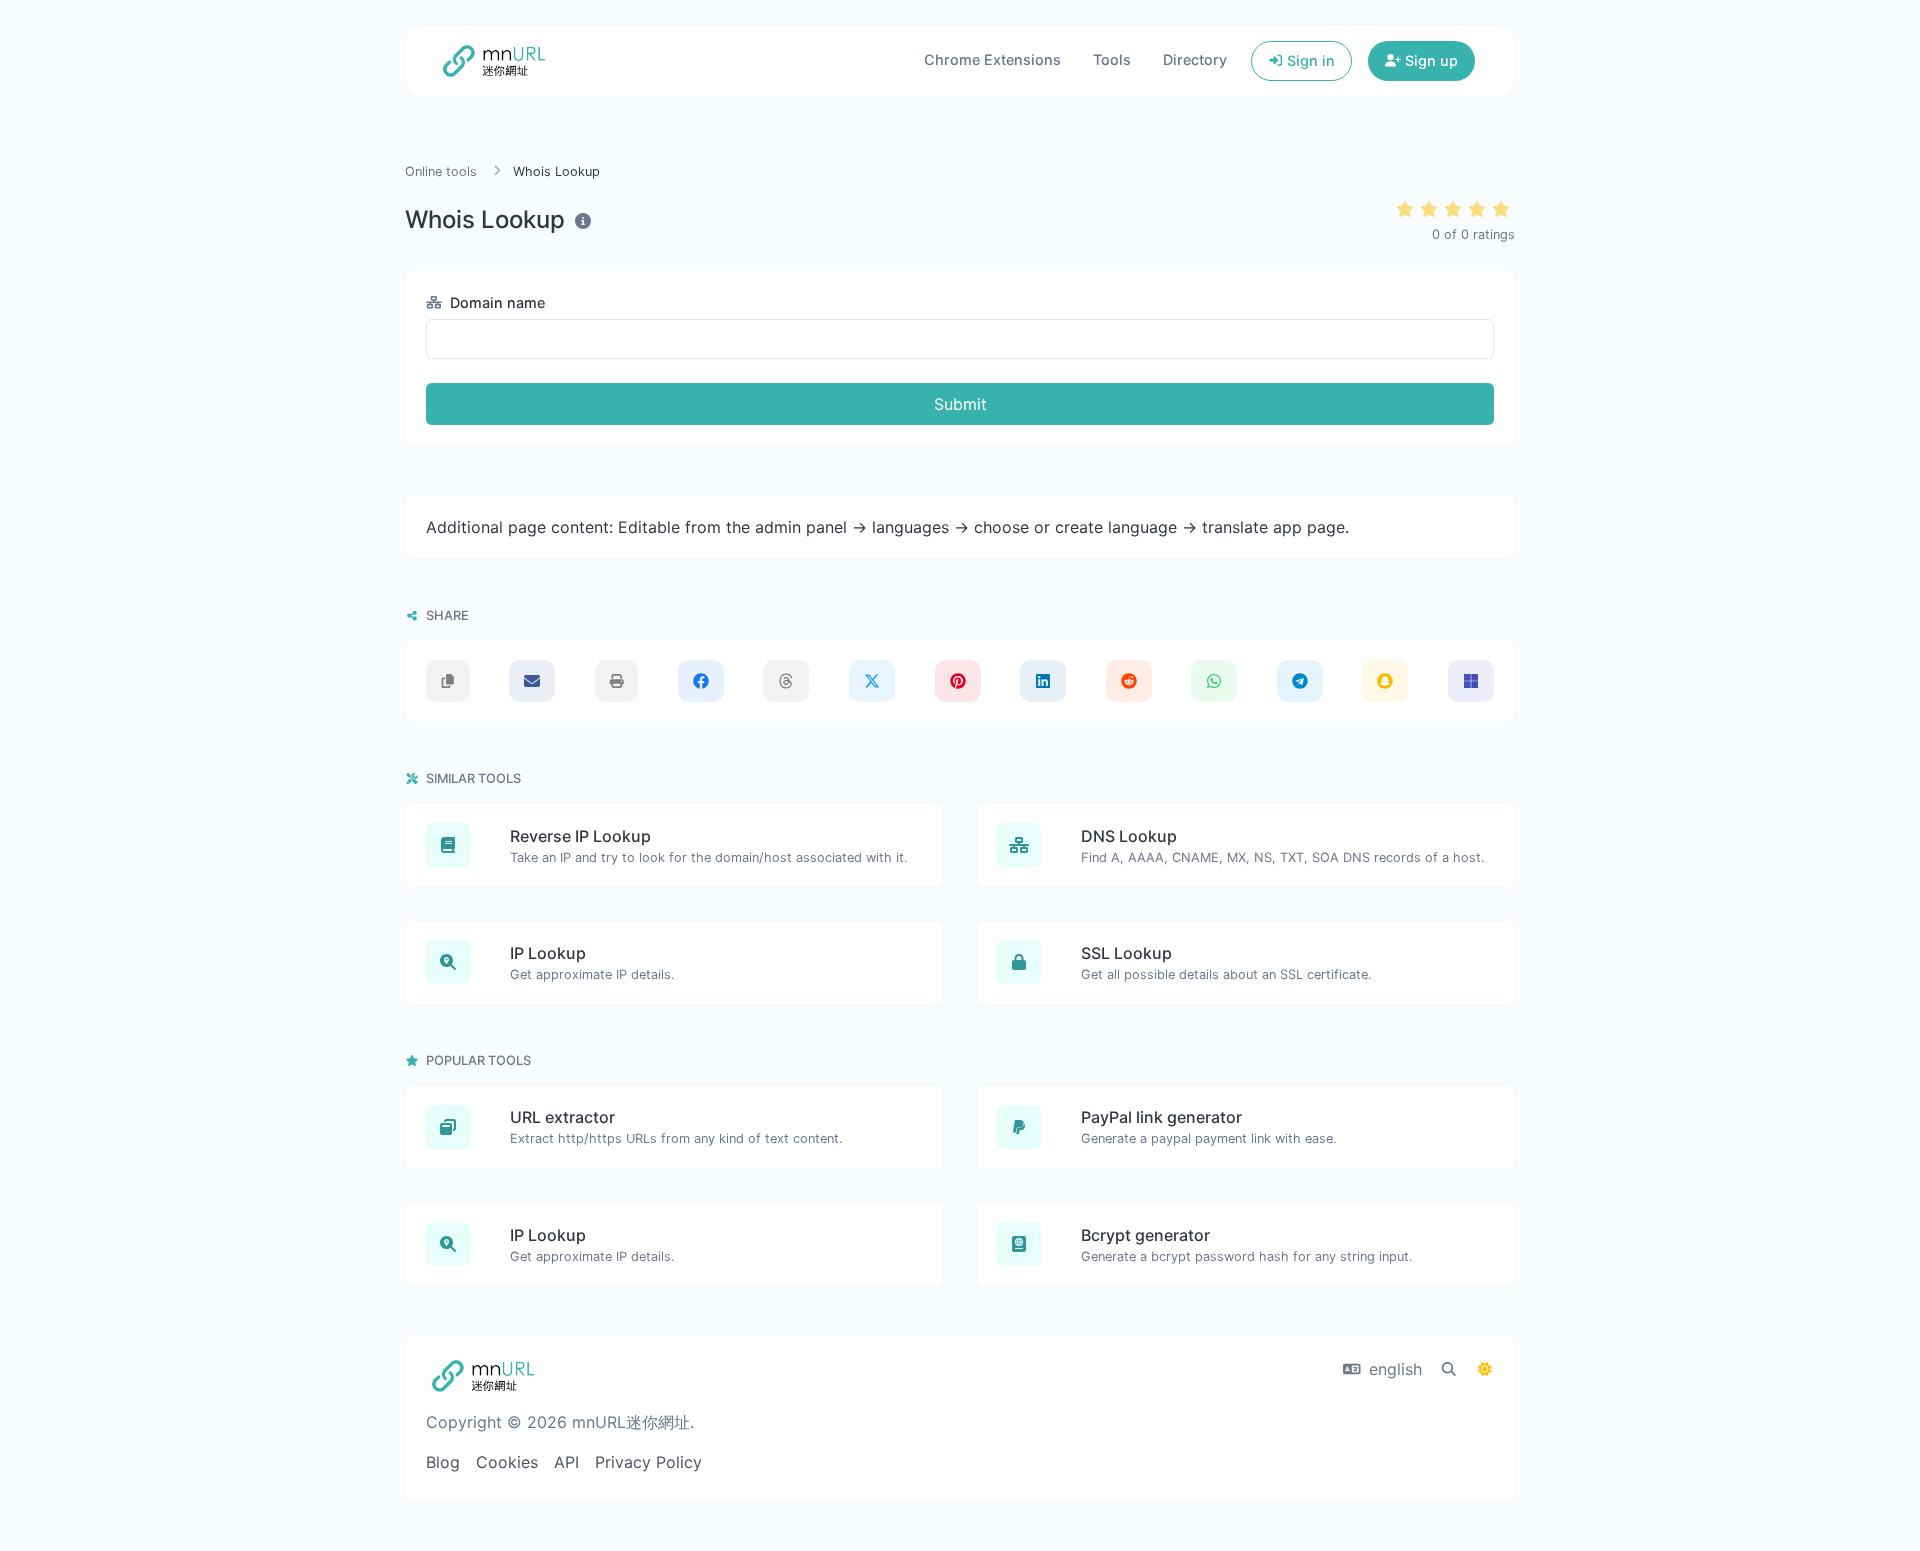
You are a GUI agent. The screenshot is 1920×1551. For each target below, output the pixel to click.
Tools (1112, 59)
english (1393, 1369)
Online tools (441, 171)
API (566, 1462)
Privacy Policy (648, 1462)
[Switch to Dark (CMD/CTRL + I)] (1485, 1369)
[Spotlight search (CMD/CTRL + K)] (1449, 1369)
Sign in (1309, 60)
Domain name (495, 302)
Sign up (1429, 60)
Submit (960, 404)
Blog (443, 1462)
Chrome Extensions (992, 59)
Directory (1195, 59)
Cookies (507, 1462)
